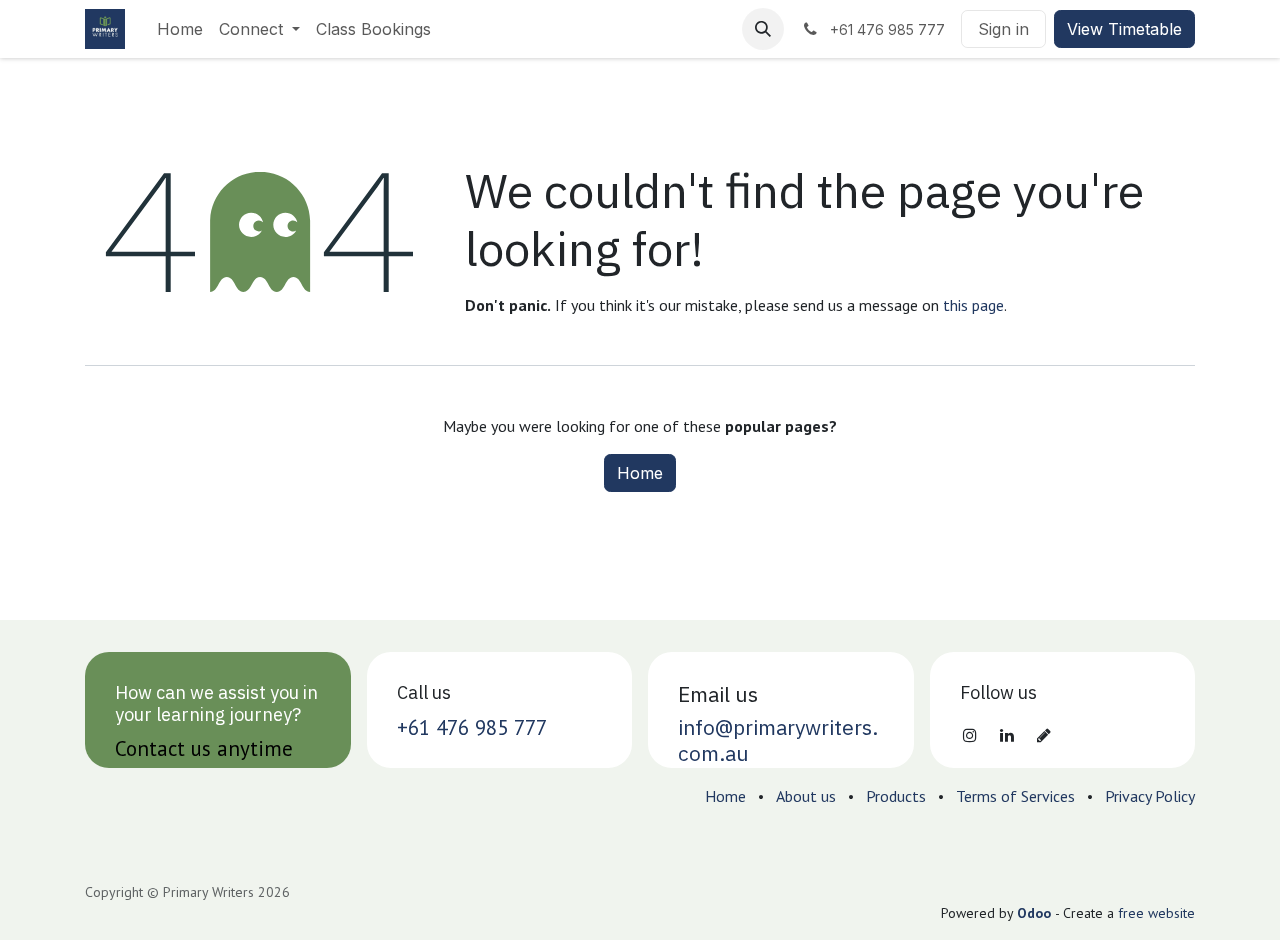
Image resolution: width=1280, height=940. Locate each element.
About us (806, 796)
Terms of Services (1015, 796)
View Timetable (1124, 29)
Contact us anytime (204, 748)
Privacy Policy (1150, 796)
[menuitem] (180, 29)
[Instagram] (970, 735)
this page (973, 305)
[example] (1044, 735)
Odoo (1036, 913)
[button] (763, 29)
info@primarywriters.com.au (778, 739)
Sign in (1003, 29)
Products (896, 796)
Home (640, 473)
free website (1156, 913)
